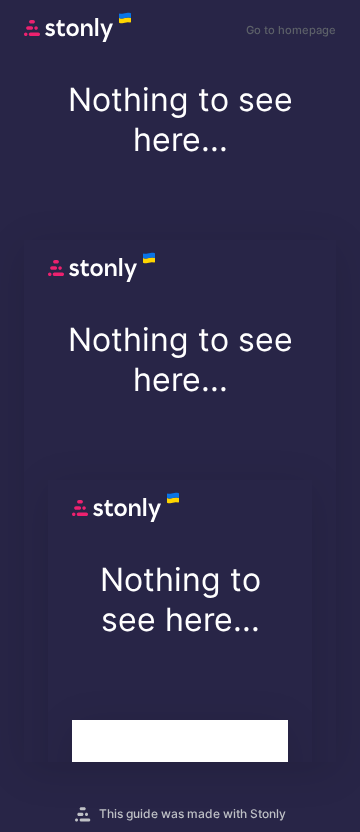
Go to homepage (291, 30)
